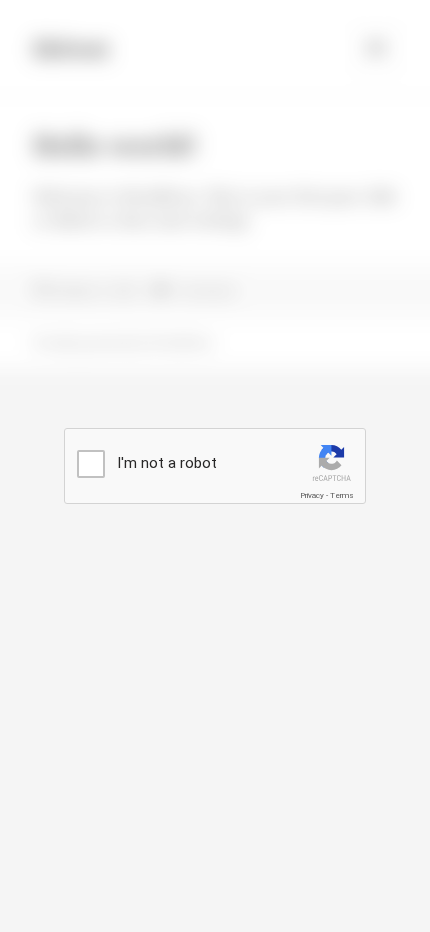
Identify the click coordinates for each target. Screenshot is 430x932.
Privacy (312, 495)
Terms (342, 495)
